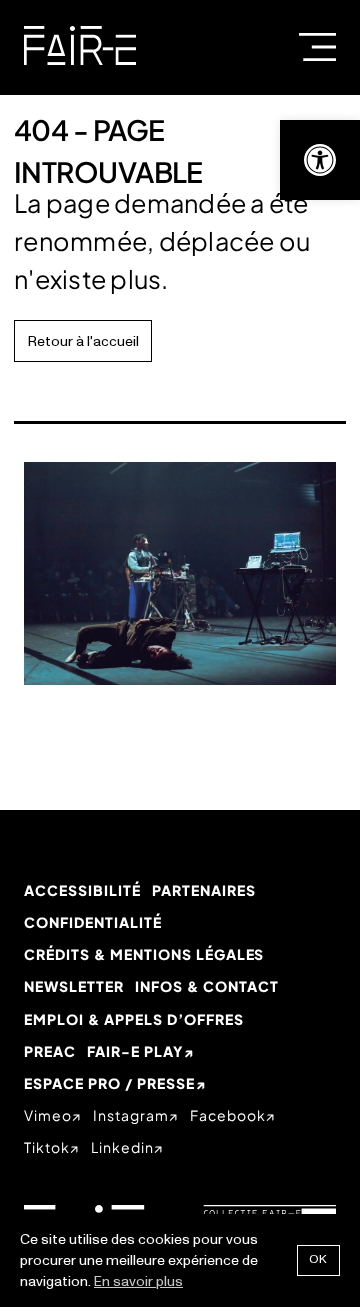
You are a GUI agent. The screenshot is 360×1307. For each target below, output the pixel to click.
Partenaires (204, 890)
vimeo (48, 1115)
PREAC (50, 1051)
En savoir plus (138, 1281)
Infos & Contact (207, 986)
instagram (131, 1115)
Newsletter (74, 986)
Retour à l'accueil (83, 341)
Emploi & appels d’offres (134, 1019)
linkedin (122, 1147)
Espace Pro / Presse (109, 1083)
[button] (320, 160)
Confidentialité (93, 922)
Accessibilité (82, 890)
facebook (228, 1115)
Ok (318, 1259)
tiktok (47, 1147)
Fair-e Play (135, 1051)
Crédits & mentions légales (144, 954)
